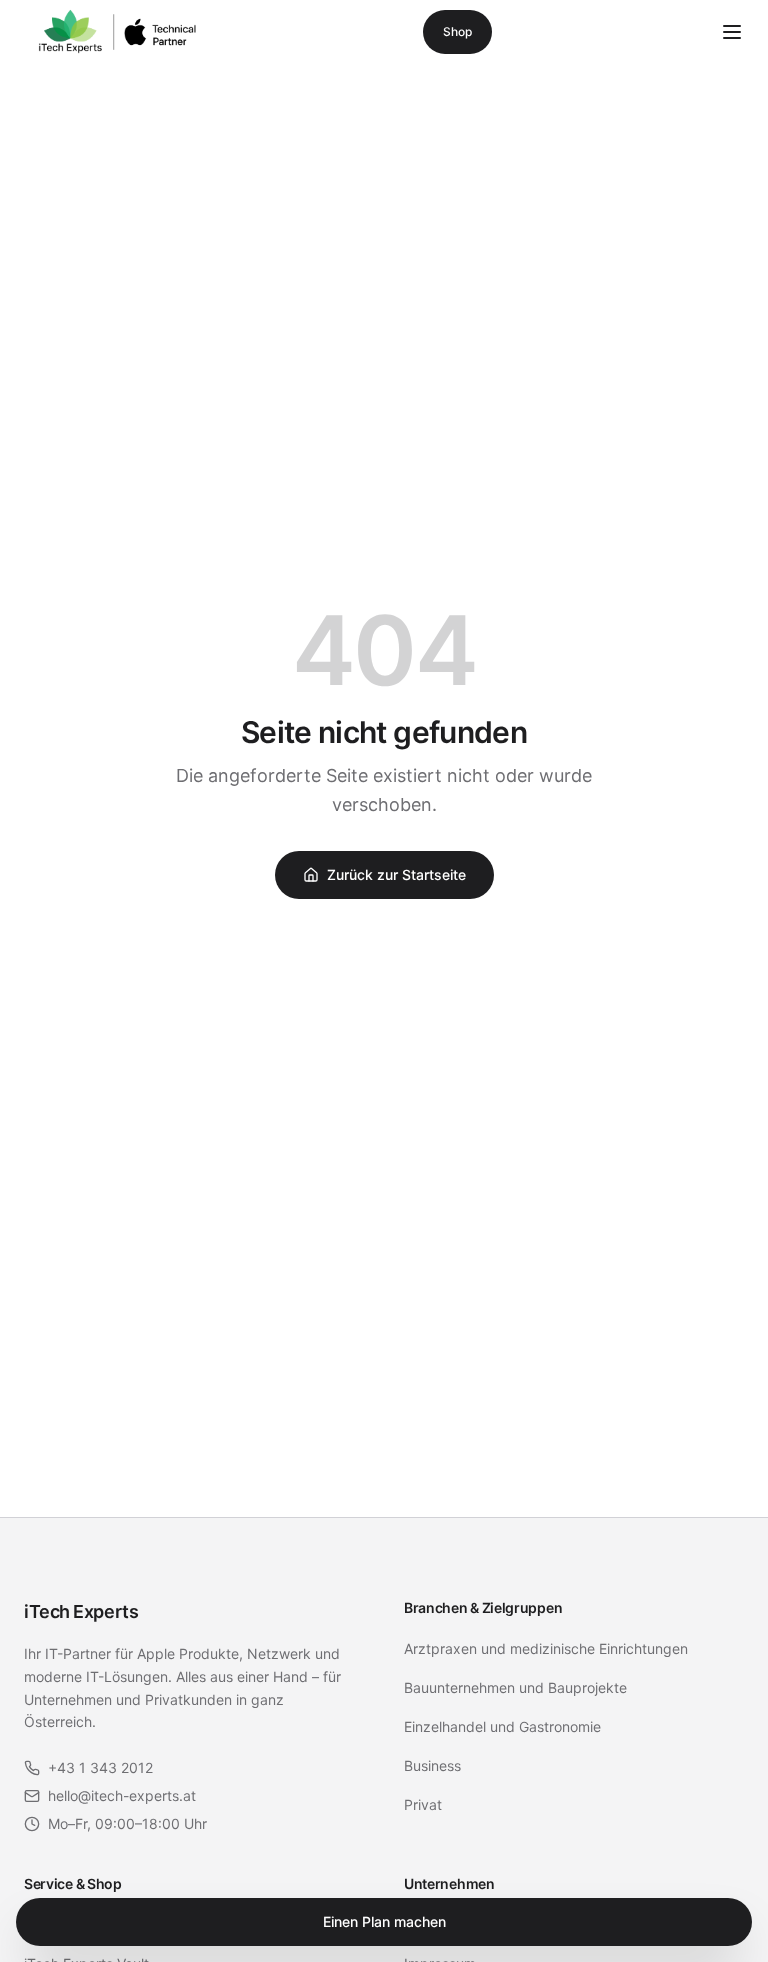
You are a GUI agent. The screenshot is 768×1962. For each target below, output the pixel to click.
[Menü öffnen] (732, 32)
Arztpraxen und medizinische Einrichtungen (546, 1648)
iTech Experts (81, 1611)
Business (432, 1765)
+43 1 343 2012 (100, 1767)
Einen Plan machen (384, 1921)
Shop (457, 31)
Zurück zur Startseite (396, 874)
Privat (423, 1804)
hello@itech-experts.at (122, 1795)
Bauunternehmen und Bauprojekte (515, 1687)
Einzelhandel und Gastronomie (502, 1726)
